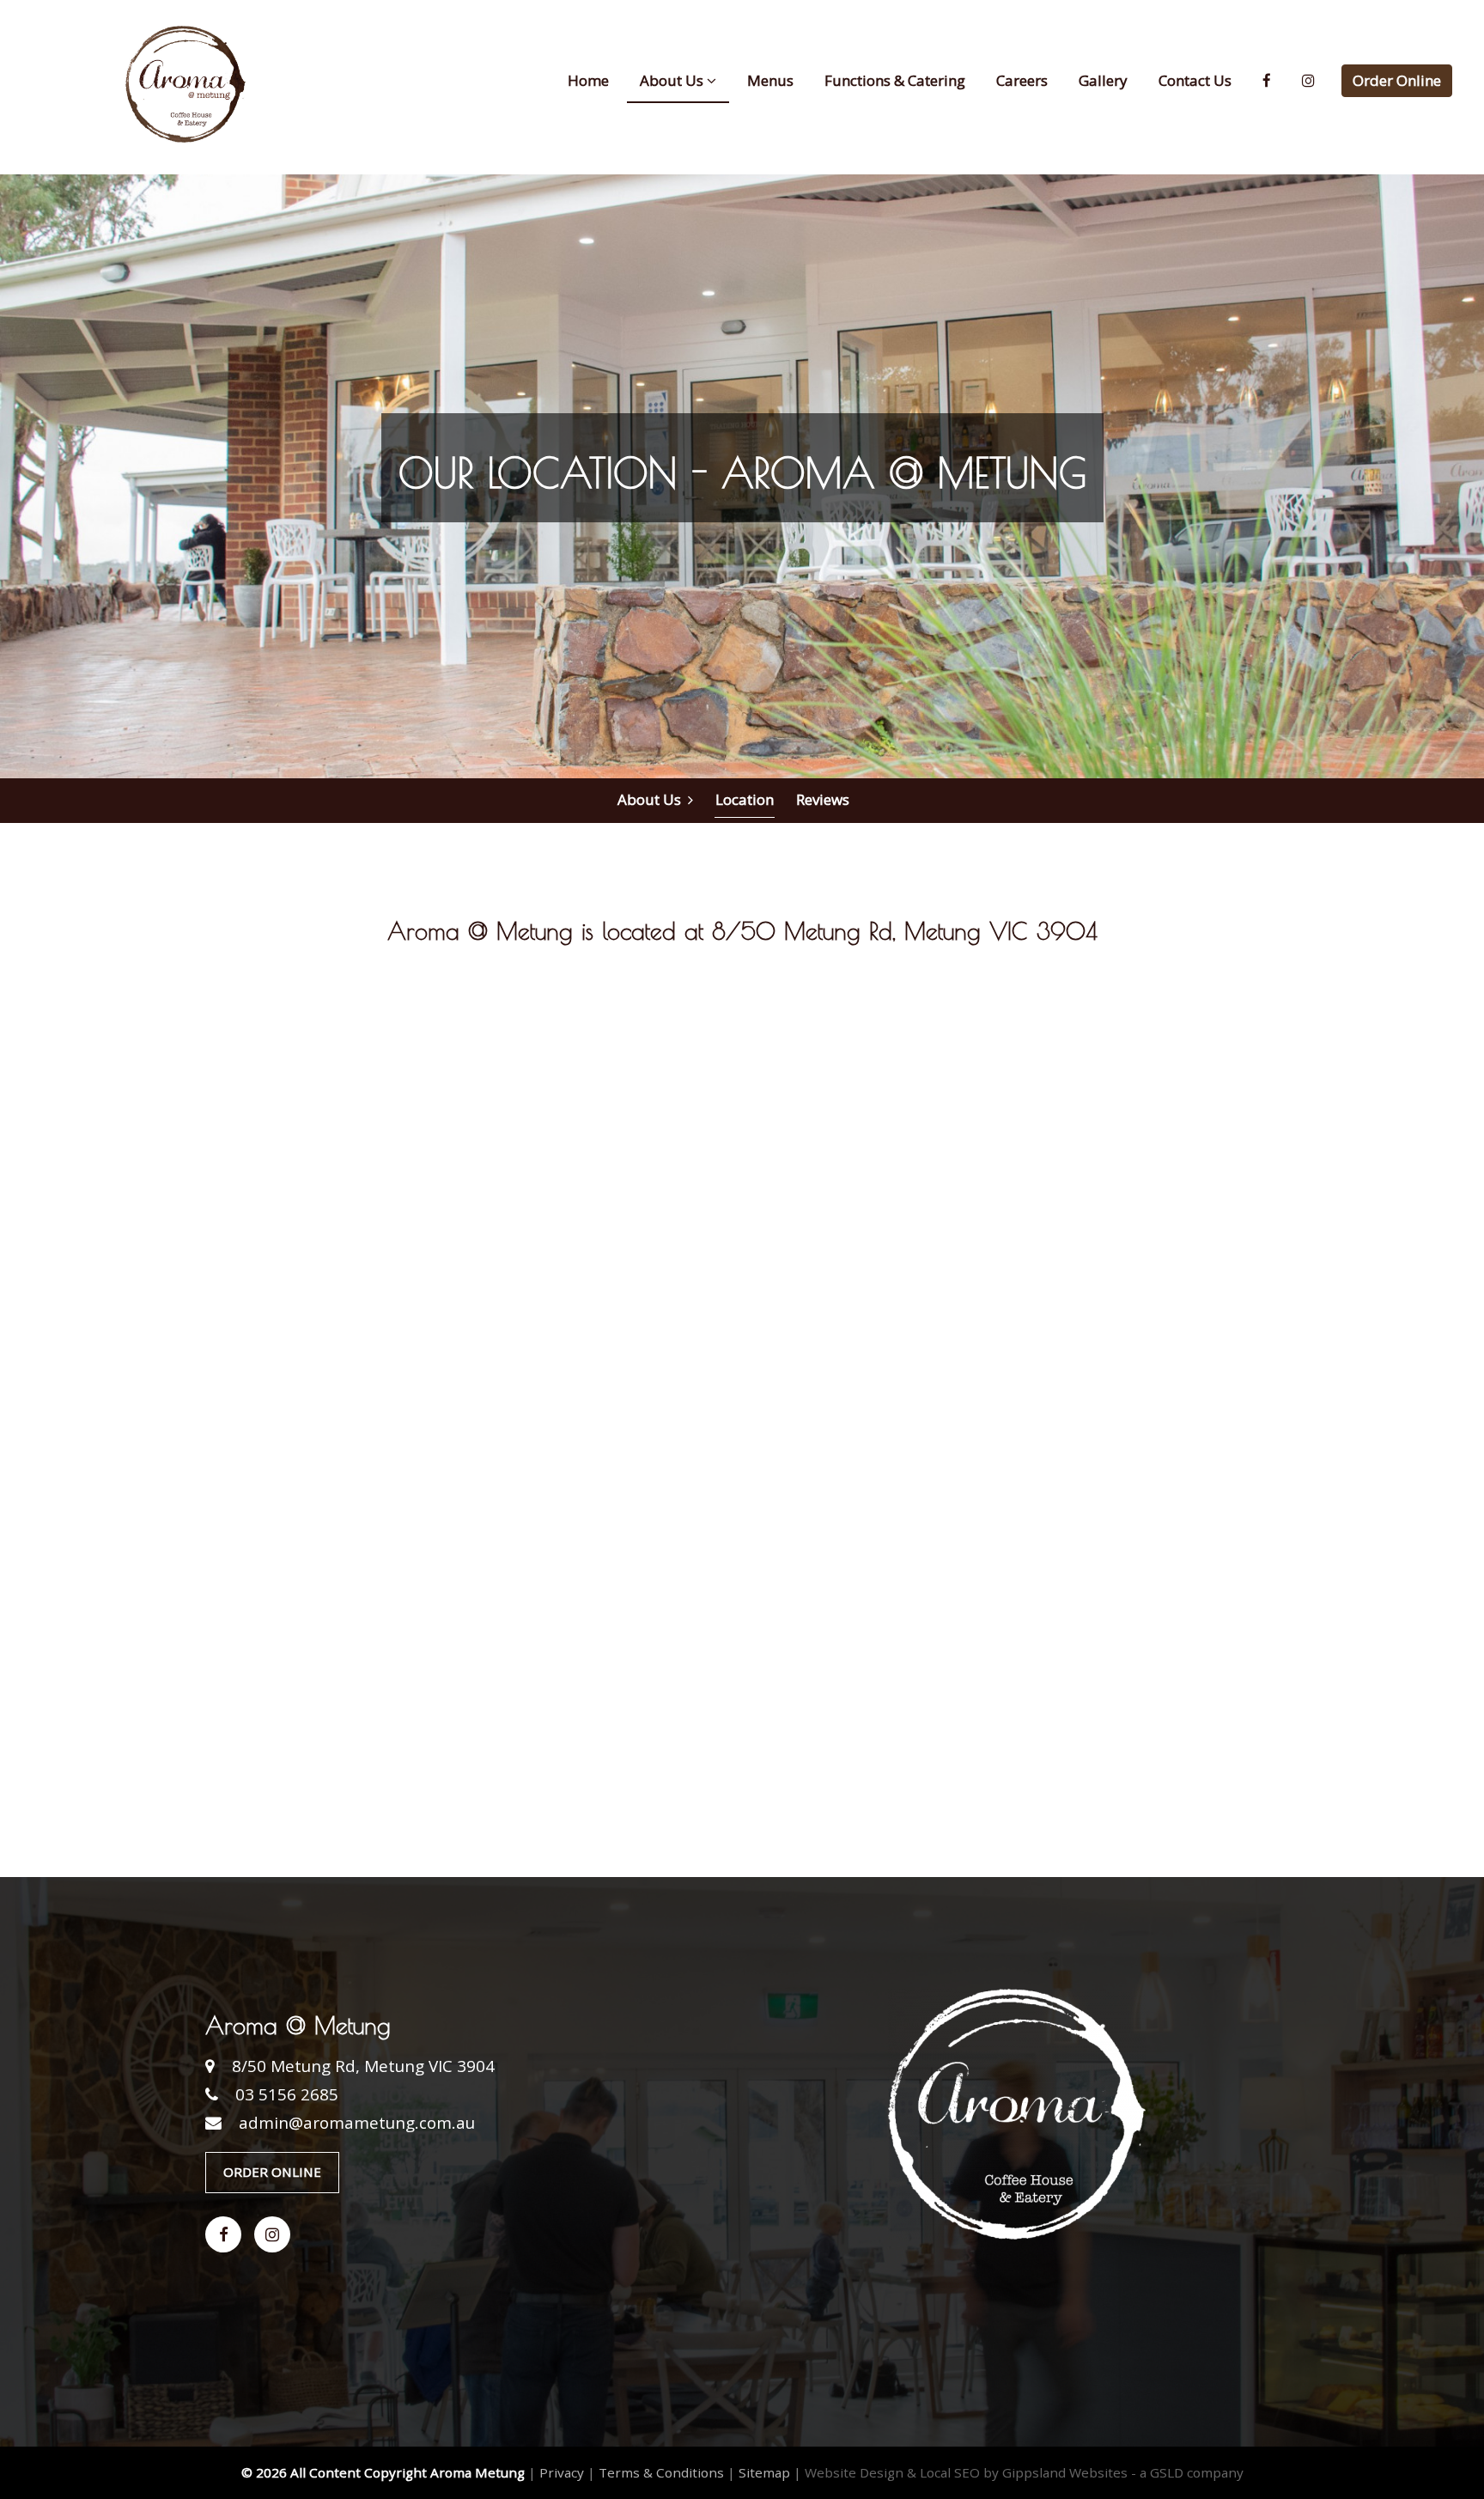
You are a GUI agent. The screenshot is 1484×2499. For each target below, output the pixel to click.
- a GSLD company (1187, 2472)
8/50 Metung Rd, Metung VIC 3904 (363, 2066)
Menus (770, 80)
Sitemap (764, 2472)
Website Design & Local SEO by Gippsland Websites (966, 2472)
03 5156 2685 (287, 2094)
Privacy (562, 2472)
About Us (653, 799)
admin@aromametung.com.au (357, 2123)
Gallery (1103, 80)
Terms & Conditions (661, 2472)
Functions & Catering (895, 80)
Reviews (823, 799)
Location (745, 799)
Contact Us (1195, 80)
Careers (1022, 80)
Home (588, 80)
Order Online (1397, 80)
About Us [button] (673, 80)
